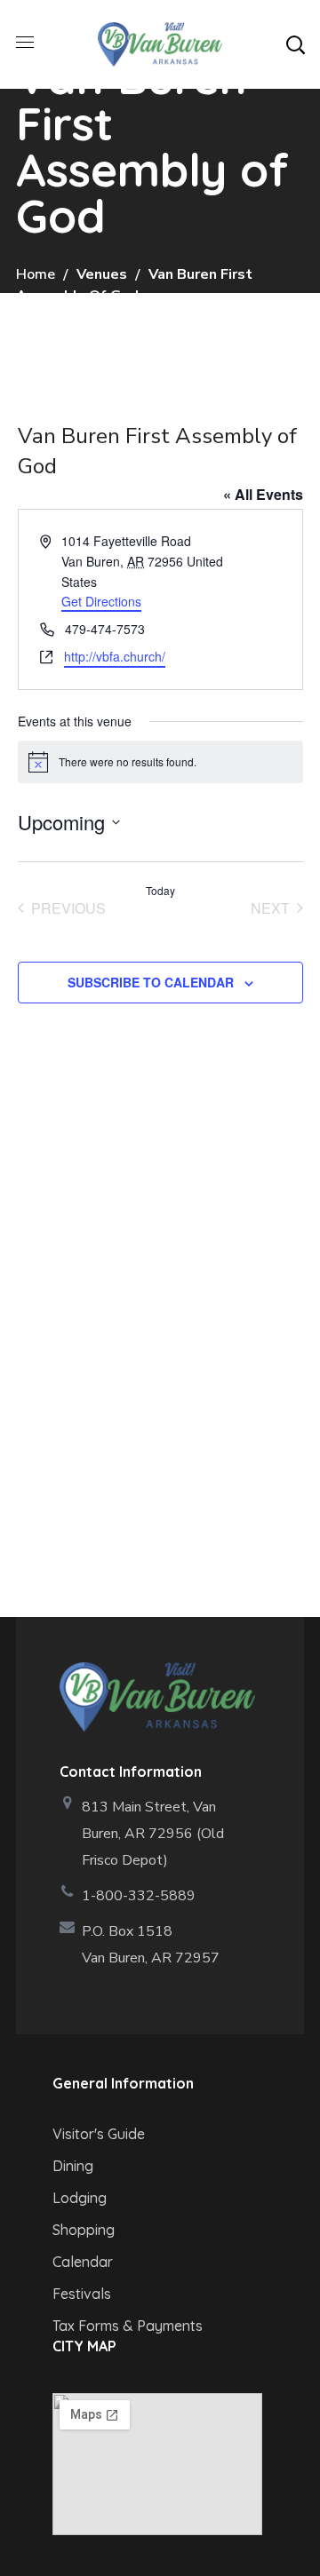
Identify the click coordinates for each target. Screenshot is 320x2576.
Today (160, 891)
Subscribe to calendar (151, 982)
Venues (102, 274)
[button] (295, 44)
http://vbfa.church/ (115, 656)
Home (36, 274)
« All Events (263, 494)
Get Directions (101, 601)
